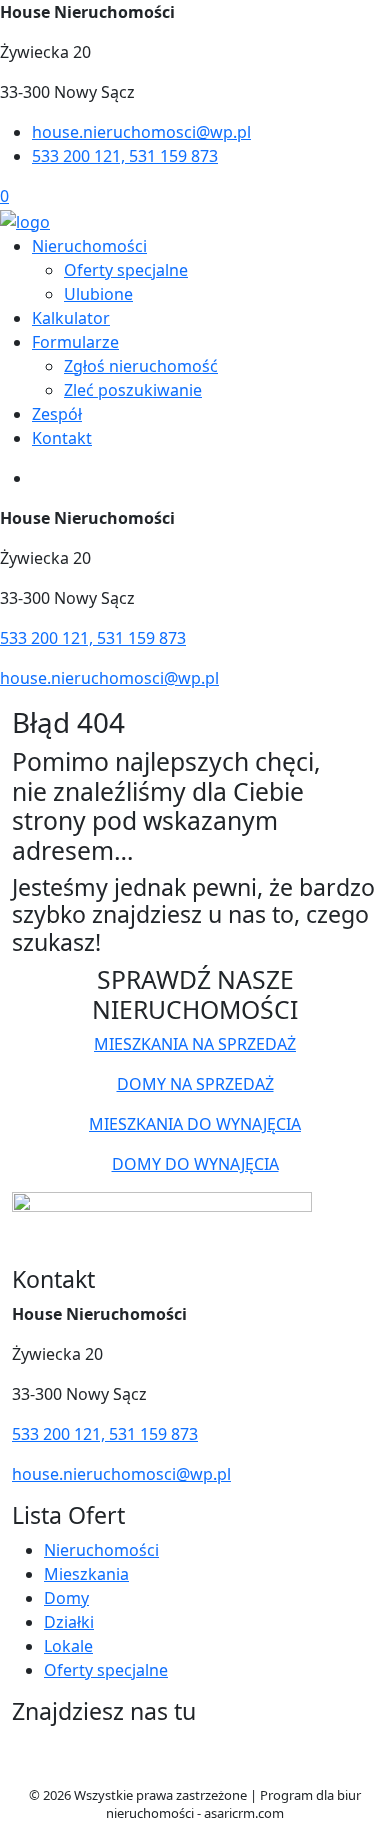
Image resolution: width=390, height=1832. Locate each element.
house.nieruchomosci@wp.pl (141, 132)
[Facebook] (135, 1763)
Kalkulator (71, 318)
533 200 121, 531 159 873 (125, 156)
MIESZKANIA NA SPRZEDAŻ (195, 1044)
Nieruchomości (89, 246)
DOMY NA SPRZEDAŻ (195, 1084)
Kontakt (62, 438)
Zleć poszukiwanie (133, 390)
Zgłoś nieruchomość (141, 366)
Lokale (68, 1646)
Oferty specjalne (126, 270)
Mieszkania (86, 1574)
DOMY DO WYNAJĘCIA (195, 1164)
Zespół (57, 414)
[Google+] (205, 1763)
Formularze (75, 342)
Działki (69, 1622)
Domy (66, 1598)
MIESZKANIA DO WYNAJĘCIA (195, 1124)
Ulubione (98, 294)
